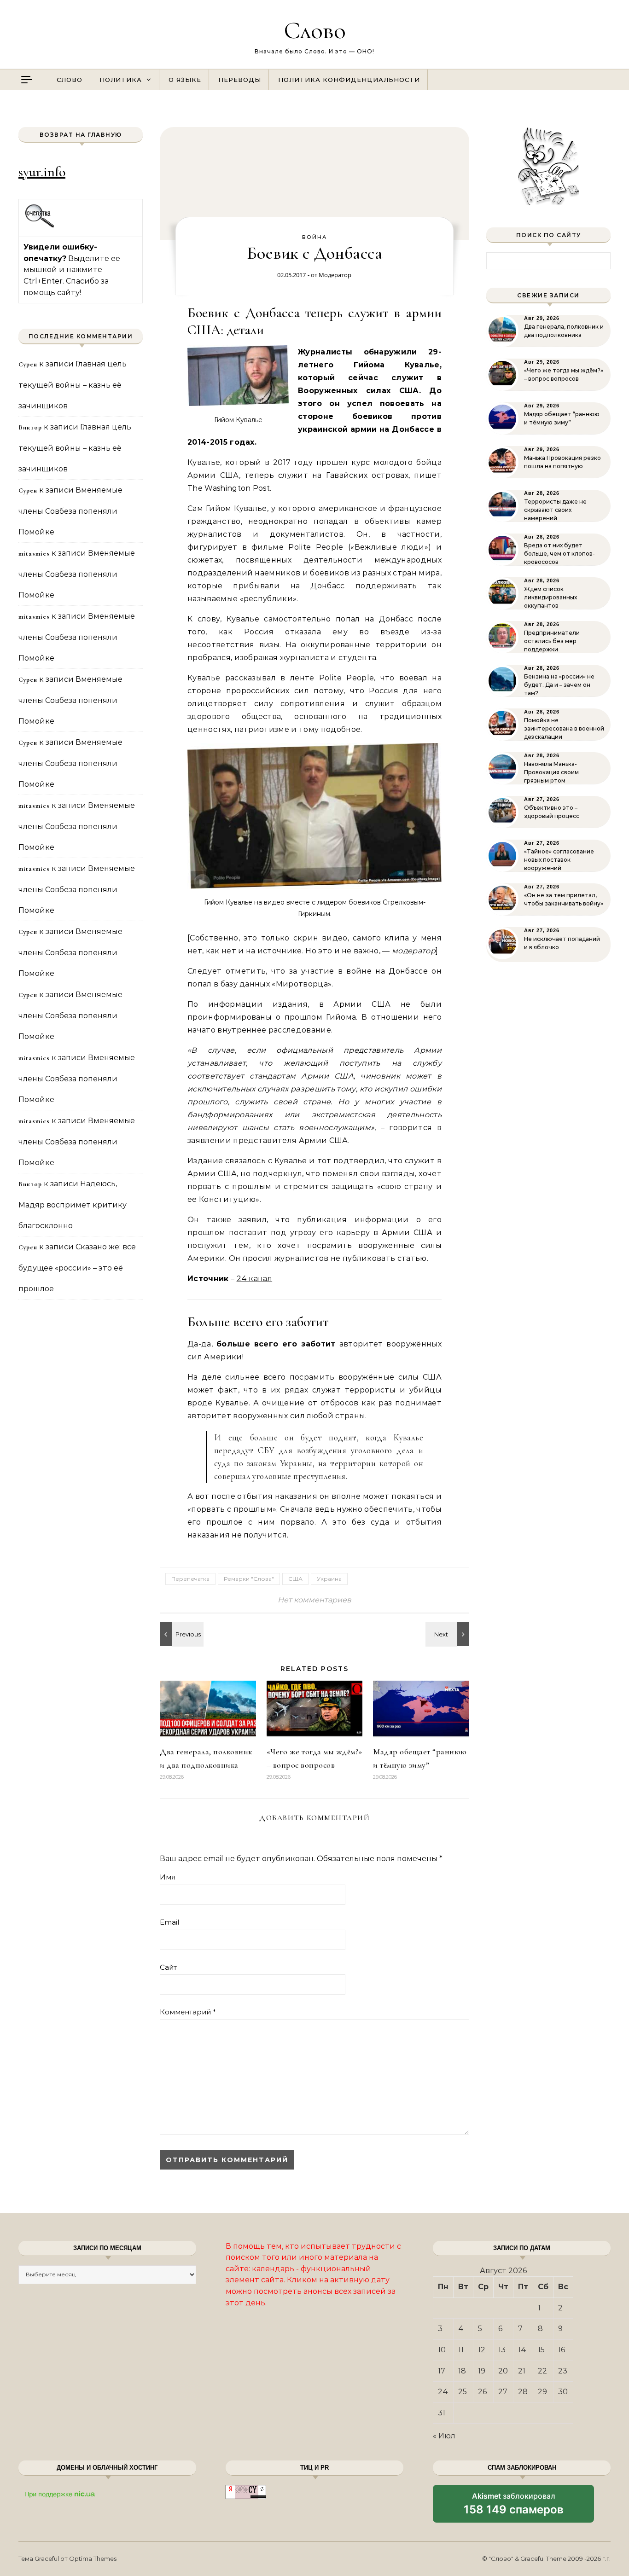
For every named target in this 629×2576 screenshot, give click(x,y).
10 (442, 2350)
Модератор (335, 275)
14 (522, 2350)
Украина (329, 1579)
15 (541, 2350)
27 (503, 2392)
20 (503, 2371)
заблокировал (514, 2507)
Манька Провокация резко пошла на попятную (562, 462)
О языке (185, 80)
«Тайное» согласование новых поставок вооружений (559, 860)
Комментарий (188, 2012)
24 (443, 2392)
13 (502, 2350)
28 (523, 2392)
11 (461, 2350)
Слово (315, 30)
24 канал (255, 1279)
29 (542, 2392)
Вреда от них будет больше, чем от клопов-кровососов (559, 554)
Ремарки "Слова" (249, 1579)
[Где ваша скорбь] (448, 1634)
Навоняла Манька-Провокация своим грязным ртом (551, 772)
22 (542, 2371)
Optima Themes (93, 2559)
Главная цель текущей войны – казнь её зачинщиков (73, 385)
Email (169, 1922)
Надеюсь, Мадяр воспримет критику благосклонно (73, 1205)
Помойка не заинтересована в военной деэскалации (564, 728)
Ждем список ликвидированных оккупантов (550, 597)
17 (442, 2371)
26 (482, 2392)
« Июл (444, 2436)
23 (563, 2371)
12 (482, 2350)
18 (462, 2371)
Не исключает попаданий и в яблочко (562, 943)
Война (314, 237)
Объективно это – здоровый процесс (552, 812)
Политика (121, 80)
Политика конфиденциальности (349, 80)
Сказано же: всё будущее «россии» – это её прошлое (77, 1268)
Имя (168, 1877)
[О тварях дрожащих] (181, 1634)
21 (522, 2371)
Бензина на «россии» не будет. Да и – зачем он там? (559, 685)
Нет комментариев (314, 1600)
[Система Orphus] (40, 226)
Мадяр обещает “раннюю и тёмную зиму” (562, 418)
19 (482, 2371)
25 (463, 2392)
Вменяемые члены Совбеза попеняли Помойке (70, 511)
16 (562, 2350)
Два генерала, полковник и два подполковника (564, 331)
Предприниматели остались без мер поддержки (552, 641)
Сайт (168, 1967)
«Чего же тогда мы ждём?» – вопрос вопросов (564, 374)
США (295, 1579)
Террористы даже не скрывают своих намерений (555, 510)
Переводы (240, 80)
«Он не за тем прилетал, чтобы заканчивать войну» (564, 899)
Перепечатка (190, 1579)
